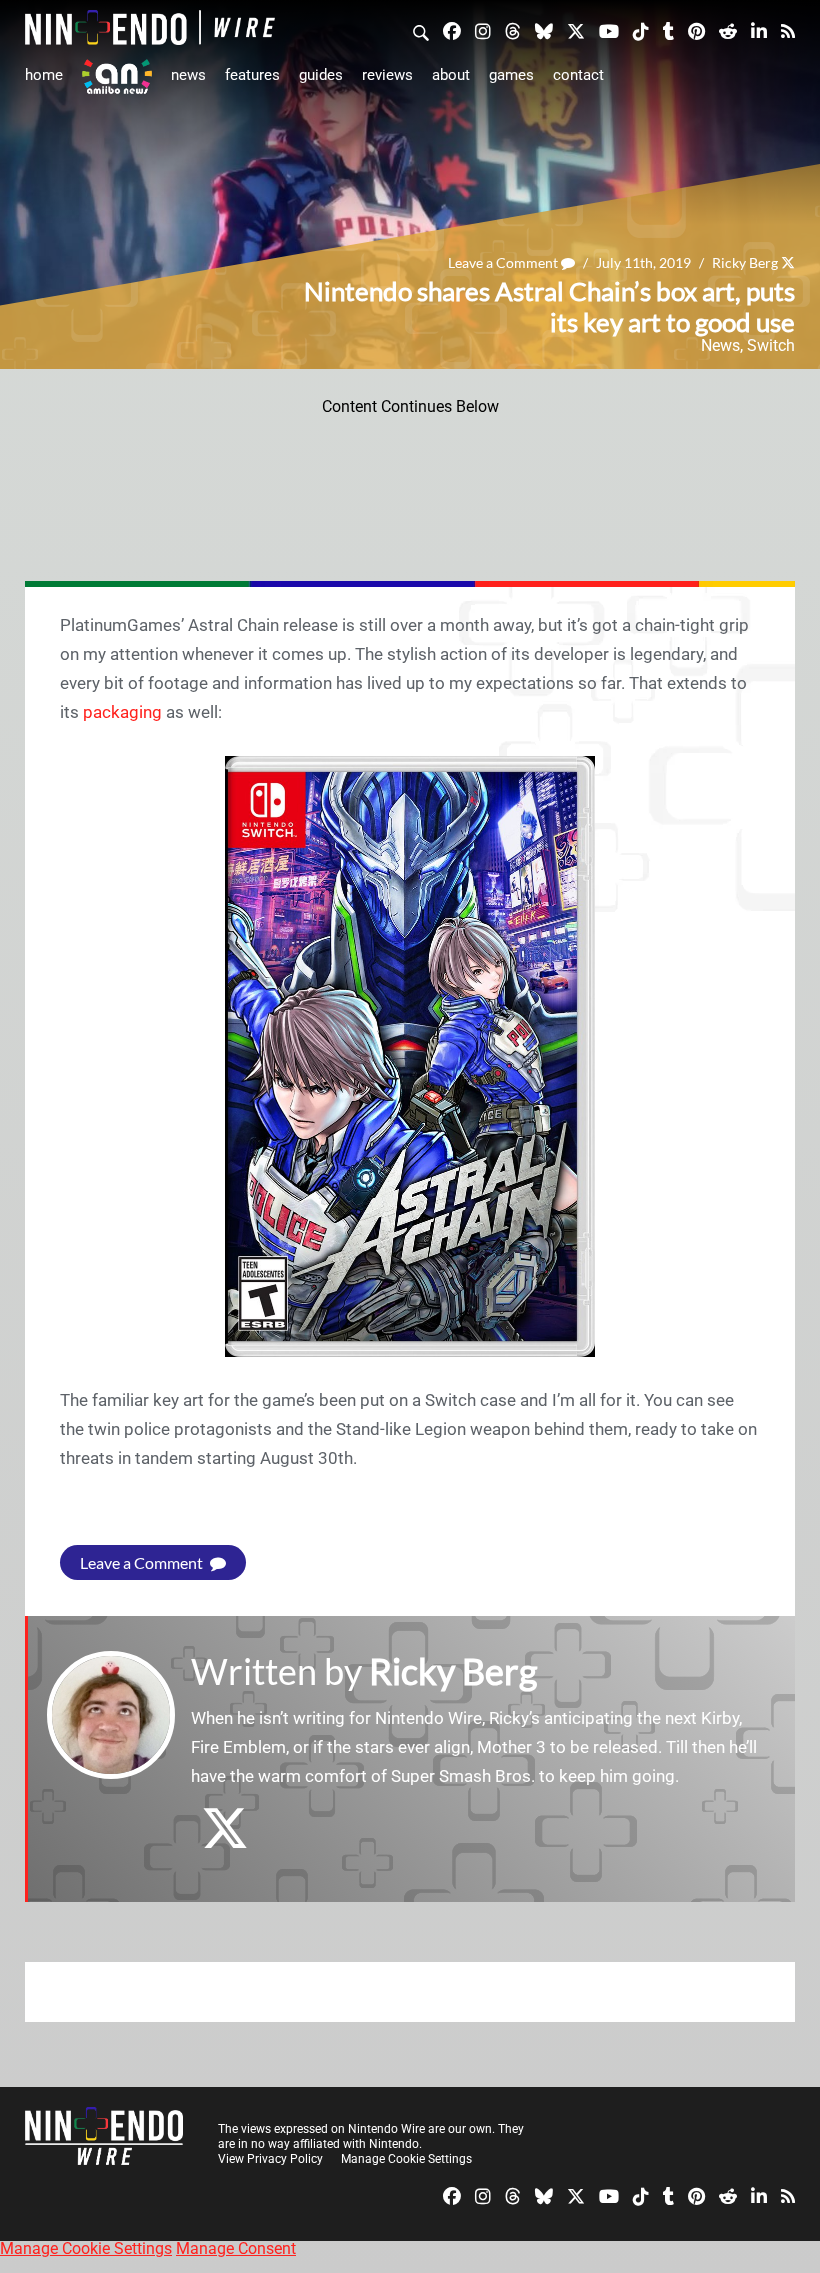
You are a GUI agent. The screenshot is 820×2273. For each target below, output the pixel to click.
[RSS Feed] (788, 30)
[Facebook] (452, 30)
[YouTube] (609, 30)
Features (252, 75)
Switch (771, 345)
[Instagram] (483, 30)
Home (44, 75)
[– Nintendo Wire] (150, 27)
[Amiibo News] (117, 76)
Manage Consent (236, 2248)
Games (511, 75)
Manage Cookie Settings (406, 2159)
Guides (321, 75)
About (451, 75)
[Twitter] (576, 30)
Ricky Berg (745, 262)
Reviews (387, 75)
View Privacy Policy (270, 2159)
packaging (122, 712)
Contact (578, 75)
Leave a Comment (504, 262)
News (188, 75)
